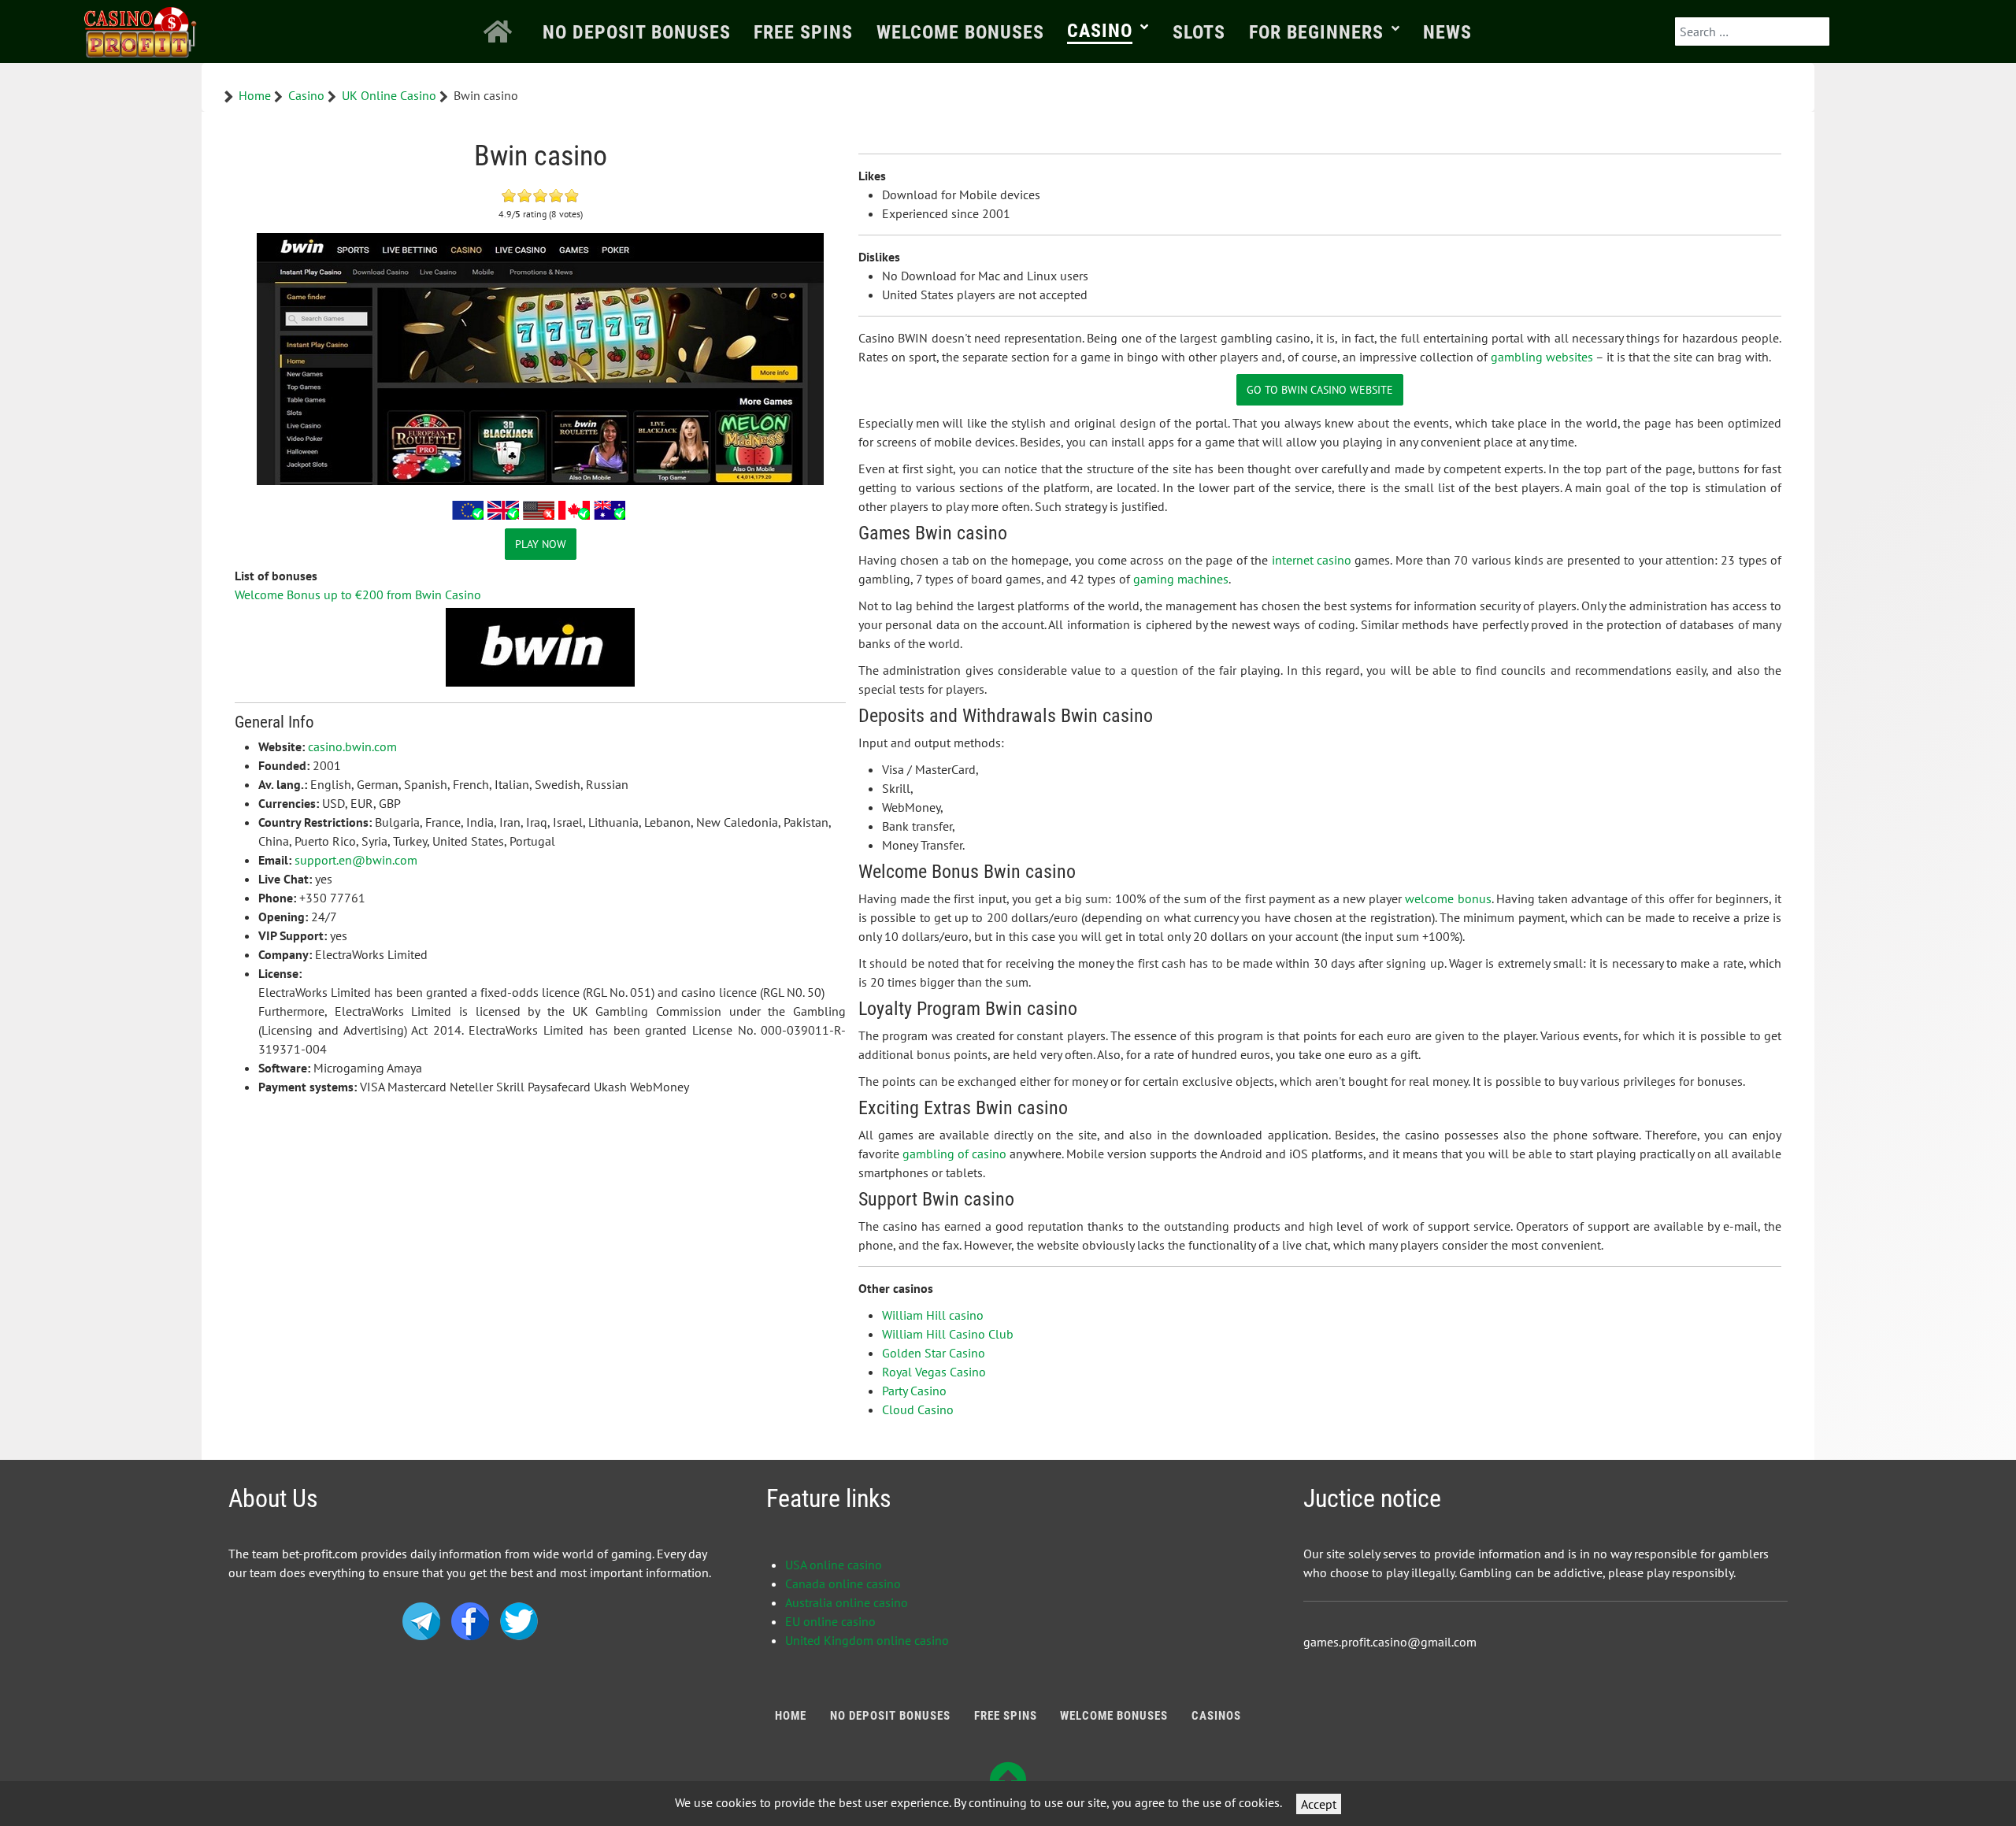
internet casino (1312, 560)
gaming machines (1181, 579)
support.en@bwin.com (356, 860)
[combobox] (1752, 31)
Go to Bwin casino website (1320, 389)
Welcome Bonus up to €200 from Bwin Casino (358, 594)
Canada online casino (843, 1583)
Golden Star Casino (934, 1353)
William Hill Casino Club (948, 1334)
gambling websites (1542, 357)
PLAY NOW (541, 544)
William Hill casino (933, 1315)
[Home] (501, 31)
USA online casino (834, 1565)
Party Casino (914, 1391)
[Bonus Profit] (141, 29)
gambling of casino (954, 1154)
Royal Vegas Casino (934, 1372)
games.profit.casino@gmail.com (1390, 1642)
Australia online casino (847, 1602)
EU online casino (830, 1621)
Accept (1319, 1804)
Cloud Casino (918, 1409)
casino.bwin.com (352, 746)
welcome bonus (1448, 898)
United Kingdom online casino (867, 1640)
